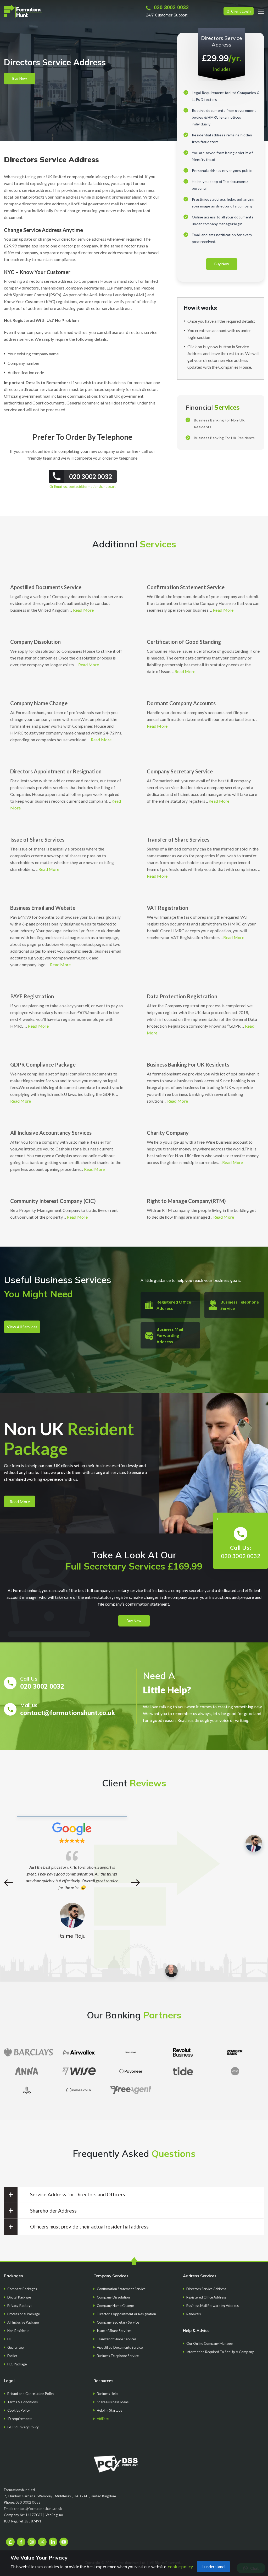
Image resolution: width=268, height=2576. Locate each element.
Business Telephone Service (118, 2356)
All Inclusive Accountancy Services (51, 1133)
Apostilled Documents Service (46, 587)
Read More (83, 610)
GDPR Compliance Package (43, 1064)
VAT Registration (167, 908)
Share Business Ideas (113, 2402)
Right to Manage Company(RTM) (186, 1201)
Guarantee (15, 2347)
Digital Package (19, 2297)
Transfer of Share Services (178, 840)
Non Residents (18, 2331)
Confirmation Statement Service (186, 587)
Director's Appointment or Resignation (126, 2314)
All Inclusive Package (23, 2322)
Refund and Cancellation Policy (31, 2394)
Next (135, 1883)
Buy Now (20, 78)
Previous (9, 1883)
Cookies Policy (19, 2410)
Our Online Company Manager (210, 2343)
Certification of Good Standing (184, 642)
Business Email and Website (43, 908)
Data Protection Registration (182, 996)
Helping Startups (110, 2410)
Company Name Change (39, 703)
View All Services (22, 1327)
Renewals (194, 2314)
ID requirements (20, 2419)
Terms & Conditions (23, 2402)
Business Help (107, 2394)
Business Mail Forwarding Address (170, 1335)
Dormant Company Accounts (181, 703)
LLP (10, 2339)
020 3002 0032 (171, 7)
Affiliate (103, 2419)
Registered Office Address (206, 2297)
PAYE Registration (32, 996)
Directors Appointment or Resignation (56, 771)
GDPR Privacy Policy (23, 2427)
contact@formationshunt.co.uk (92, 487)
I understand (213, 2566)
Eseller (12, 2356)
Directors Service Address (206, 2289)
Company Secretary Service (180, 771)
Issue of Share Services (37, 840)
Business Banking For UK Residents (224, 438)
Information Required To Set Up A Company (220, 2352)
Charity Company (168, 1133)
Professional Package (24, 2314)
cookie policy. (181, 2566)
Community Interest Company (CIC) (53, 1201)
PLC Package (17, 2364)
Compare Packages (22, 2289)
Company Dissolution (35, 642)
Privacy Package (20, 2306)
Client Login (241, 11)
